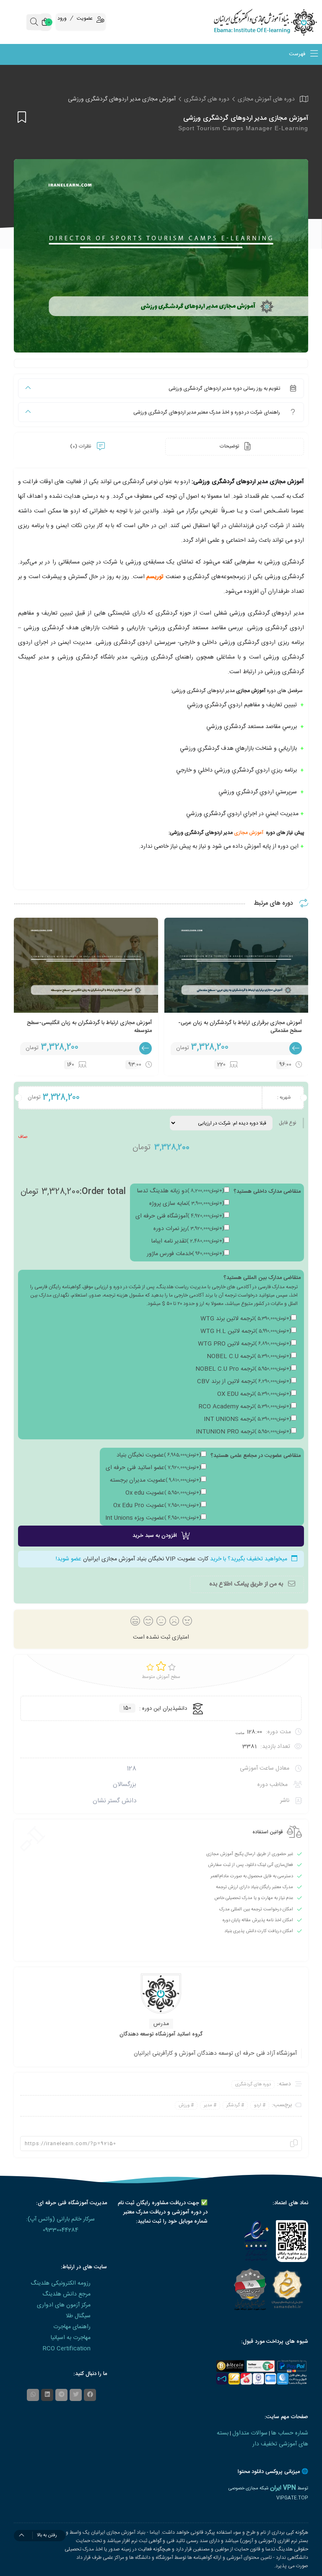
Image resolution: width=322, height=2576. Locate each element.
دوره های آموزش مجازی (266, 99)
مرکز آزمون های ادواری (64, 2305)
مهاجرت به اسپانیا (71, 2338)
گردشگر (233, 2105)
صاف (23, 1137)
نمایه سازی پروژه (187, 1204)
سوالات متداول (250, 2433)
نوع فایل (288, 1123)
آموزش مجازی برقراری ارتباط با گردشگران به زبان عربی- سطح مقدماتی (240, 1027)
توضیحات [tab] (230, 446)
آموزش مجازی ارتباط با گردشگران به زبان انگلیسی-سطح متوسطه (89, 1027)
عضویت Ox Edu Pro (157, 1505)
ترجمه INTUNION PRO (243, 1432)
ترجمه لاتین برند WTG (246, 1319)
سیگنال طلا (78, 2316)
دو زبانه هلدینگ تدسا (180, 1191)
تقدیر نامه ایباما (188, 1241)
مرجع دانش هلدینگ (66, 2294)
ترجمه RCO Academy (245, 1407)
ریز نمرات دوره (189, 1229)
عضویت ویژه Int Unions (153, 1518)
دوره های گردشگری (207, 99)
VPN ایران (283, 2488)
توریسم (155, 577)
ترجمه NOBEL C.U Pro (243, 1369)
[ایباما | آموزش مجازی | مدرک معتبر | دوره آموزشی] (282, 22)
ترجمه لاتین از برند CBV (244, 1382)
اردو (258, 2105)
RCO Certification (67, 2349)
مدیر (208, 2105)
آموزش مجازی (249, 833)
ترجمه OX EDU (254, 1394)
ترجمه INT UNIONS (247, 1419)
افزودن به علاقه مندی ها (20, 117)
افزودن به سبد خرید (155, 1536)
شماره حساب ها (290, 2433)
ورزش (184, 2105)
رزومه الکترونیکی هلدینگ (61, 2283)
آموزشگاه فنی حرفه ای (180, 1216)
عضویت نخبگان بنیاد (159, 1455)
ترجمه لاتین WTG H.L (246, 1331)
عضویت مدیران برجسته (155, 1480)
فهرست (298, 54)
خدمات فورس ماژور (185, 1254)
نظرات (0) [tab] (81, 446)
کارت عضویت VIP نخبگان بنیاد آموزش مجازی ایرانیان (146, 1559)
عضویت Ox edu (163, 1493)
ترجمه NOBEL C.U (249, 1356)
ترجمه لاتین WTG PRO (244, 1344)
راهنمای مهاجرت (72, 2327)
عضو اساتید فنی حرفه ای (153, 1468)
